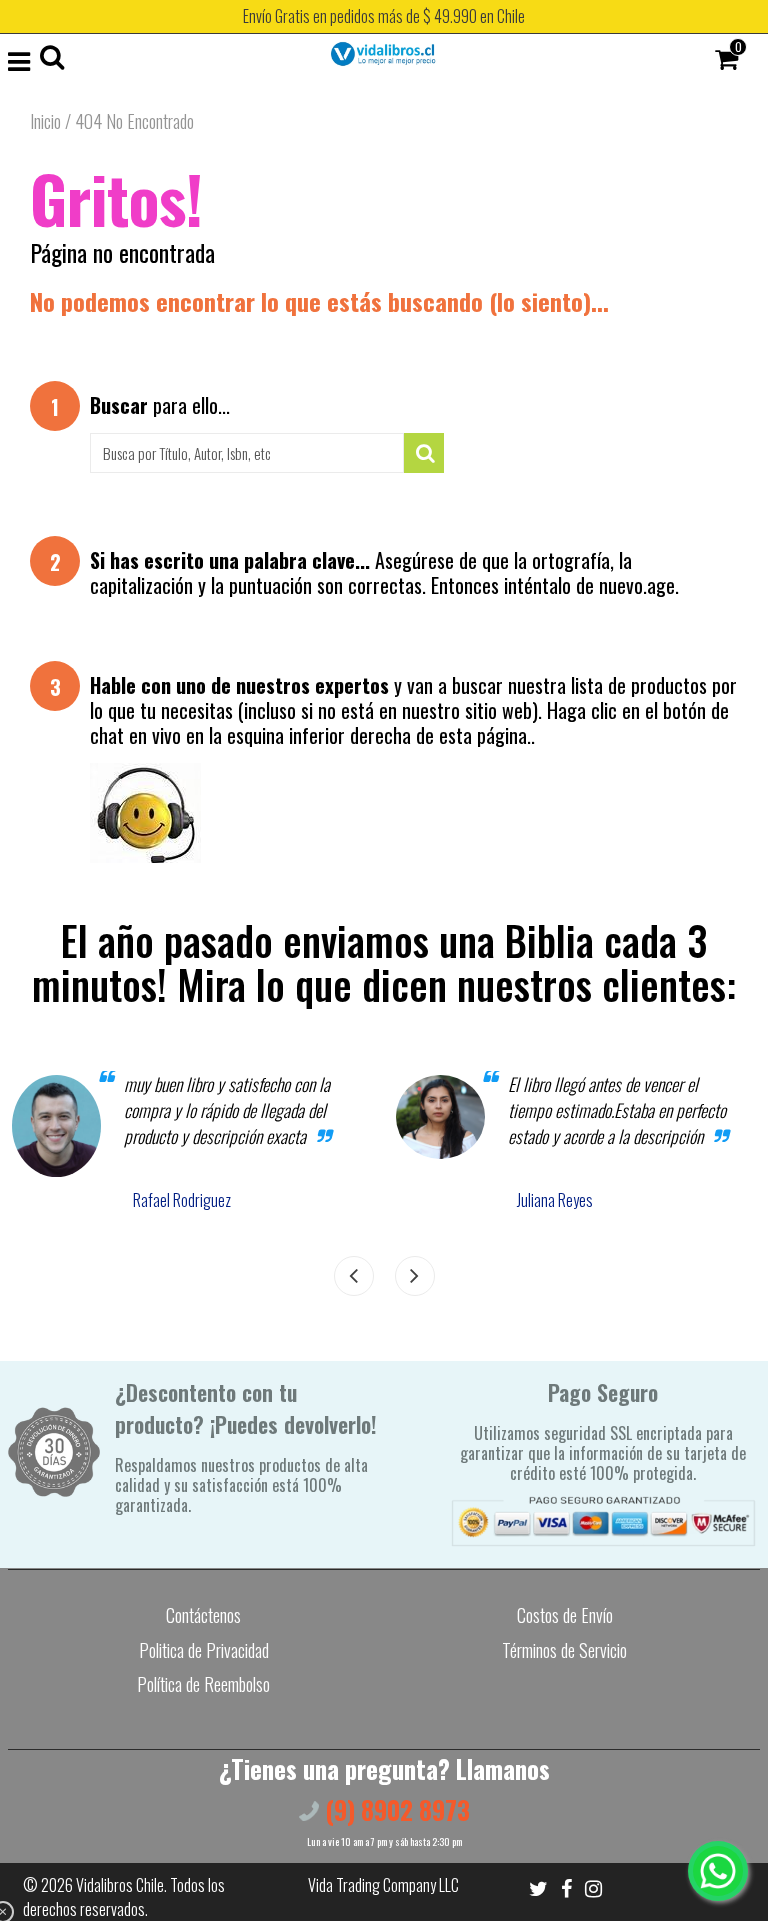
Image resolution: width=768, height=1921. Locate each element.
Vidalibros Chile (120, 1885)
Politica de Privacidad (204, 1650)
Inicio (45, 121)
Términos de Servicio (564, 1650)
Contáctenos (203, 1615)
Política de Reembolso (203, 1684)
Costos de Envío (565, 1615)
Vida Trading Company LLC (383, 1885)
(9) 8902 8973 (394, 1809)
